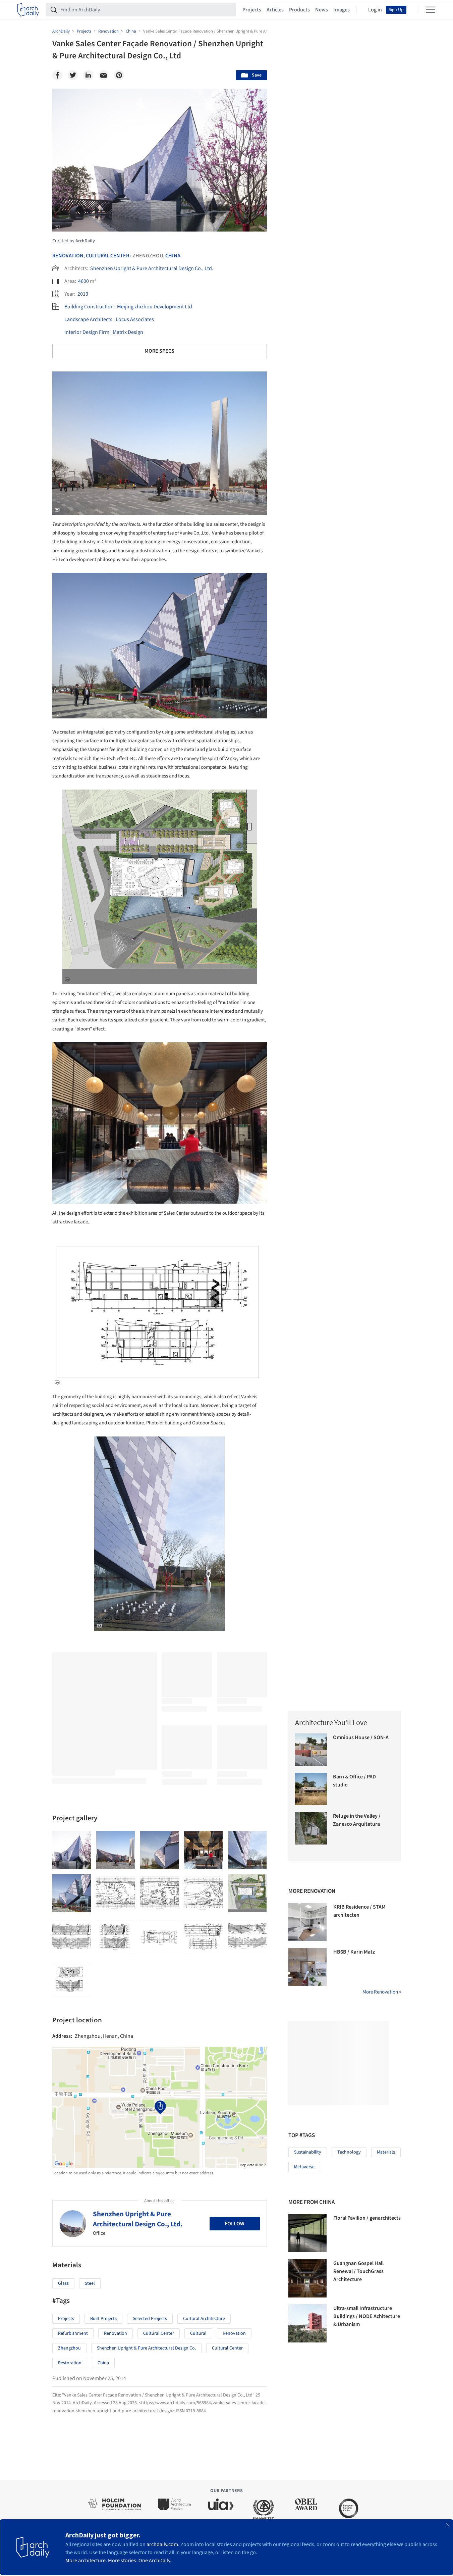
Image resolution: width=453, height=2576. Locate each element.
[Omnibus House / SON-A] (311, 1750)
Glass (63, 2283)
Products (299, 10)
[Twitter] (73, 75)
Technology (349, 2152)
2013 (83, 294)
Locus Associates (135, 319)
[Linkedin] (88, 75)
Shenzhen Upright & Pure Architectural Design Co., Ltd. (152, 268)
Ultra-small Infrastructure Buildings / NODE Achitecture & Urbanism (367, 2316)
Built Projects (103, 2319)
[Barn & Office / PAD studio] (311, 1789)
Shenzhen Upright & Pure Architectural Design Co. (146, 2348)
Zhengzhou (69, 2348)
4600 (83, 281)
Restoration (70, 2363)
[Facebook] (57, 75)
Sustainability (308, 2152)
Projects (252, 10)
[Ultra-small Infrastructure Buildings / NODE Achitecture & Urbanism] (307, 2323)
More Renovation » (382, 1992)
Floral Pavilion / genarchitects (367, 2218)
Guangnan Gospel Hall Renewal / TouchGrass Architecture (358, 2271)
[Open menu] (431, 10)
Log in (375, 10)
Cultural (198, 2333)
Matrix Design (128, 332)
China (173, 256)
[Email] (104, 75)
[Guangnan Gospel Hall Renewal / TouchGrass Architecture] (307, 2278)
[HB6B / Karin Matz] (307, 1967)
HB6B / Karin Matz (354, 1952)
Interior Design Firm (87, 332)
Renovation (68, 256)
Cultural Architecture (204, 2319)
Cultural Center (107, 256)
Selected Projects (150, 2319)
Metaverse (304, 2167)
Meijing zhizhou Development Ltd (155, 307)
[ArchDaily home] (28, 10)
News (322, 10)
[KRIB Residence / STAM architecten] (307, 1922)
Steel (90, 2283)
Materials (386, 2152)
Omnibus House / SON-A (361, 1737)
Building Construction (89, 307)
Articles (275, 10)
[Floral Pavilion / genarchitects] (307, 2233)
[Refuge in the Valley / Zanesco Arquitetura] (311, 1828)
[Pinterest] (119, 75)
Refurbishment (73, 2333)
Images (342, 10)
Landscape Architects (88, 319)
